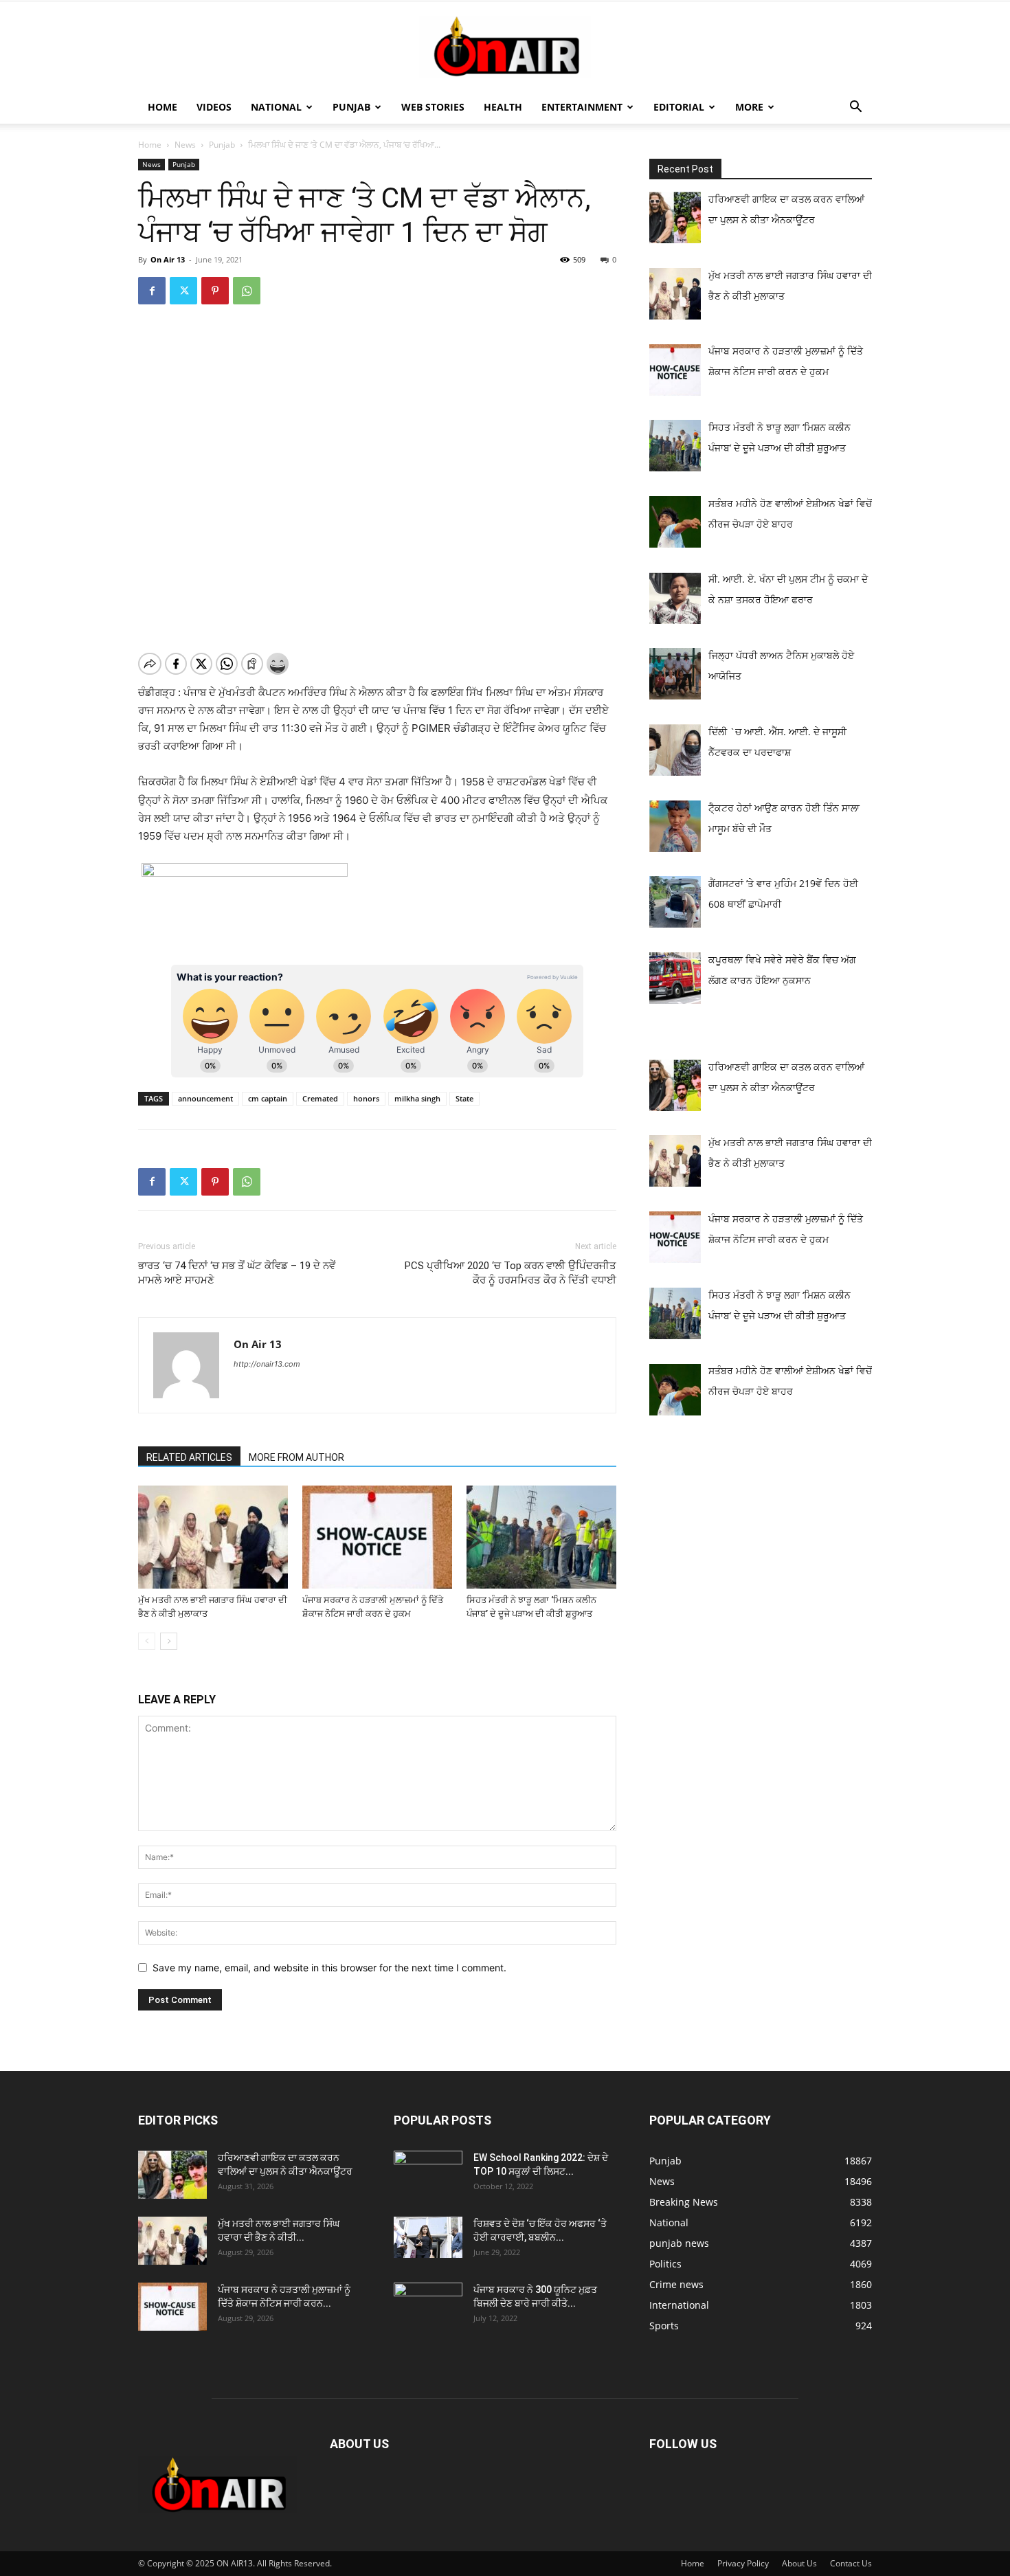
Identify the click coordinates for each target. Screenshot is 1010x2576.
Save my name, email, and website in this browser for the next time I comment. (329, 1968)
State (464, 1098)
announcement (205, 1098)
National (276, 107)
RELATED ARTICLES (189, 1457)
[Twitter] (183, 291)
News (185, 145)
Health (503, 107)
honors (366, 1098)
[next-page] (169, 1641)
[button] (855, 108)
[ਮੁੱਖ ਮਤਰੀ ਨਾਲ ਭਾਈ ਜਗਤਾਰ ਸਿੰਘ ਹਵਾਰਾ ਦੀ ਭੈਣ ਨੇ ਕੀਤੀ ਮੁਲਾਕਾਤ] (213, 1537)
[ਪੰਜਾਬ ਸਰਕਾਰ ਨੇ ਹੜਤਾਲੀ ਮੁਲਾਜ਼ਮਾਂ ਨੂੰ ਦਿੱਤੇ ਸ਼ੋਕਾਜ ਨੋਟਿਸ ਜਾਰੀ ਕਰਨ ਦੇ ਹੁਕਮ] (377, 1537)
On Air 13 (168, 259)
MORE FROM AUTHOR (296, 1457)
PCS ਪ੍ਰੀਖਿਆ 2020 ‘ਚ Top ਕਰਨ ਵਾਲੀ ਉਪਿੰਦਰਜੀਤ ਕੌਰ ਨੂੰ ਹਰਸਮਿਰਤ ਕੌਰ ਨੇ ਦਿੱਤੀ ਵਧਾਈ (510, 1273)
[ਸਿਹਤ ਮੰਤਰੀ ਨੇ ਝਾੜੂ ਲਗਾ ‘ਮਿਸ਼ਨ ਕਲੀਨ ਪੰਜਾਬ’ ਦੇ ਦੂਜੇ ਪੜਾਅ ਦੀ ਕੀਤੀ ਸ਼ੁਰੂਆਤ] (541, 1537)
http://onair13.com (267, 1364)
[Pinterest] (215, 291)
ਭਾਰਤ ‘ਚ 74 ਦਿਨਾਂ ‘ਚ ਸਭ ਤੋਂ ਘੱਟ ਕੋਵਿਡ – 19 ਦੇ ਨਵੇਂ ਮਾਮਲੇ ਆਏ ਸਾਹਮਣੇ (237, 1273)
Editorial (679, 107)
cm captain (268, 1098)
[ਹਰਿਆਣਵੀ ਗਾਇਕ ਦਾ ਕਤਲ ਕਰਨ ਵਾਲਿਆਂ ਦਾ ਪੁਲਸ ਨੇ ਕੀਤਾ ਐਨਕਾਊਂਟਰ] (172, 2175)
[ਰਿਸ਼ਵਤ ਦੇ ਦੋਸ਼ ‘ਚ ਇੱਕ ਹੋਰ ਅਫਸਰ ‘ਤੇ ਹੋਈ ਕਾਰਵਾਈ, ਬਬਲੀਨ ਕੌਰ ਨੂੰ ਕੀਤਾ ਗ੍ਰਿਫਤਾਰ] (428, 2237)
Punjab (351, 107)
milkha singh (417, 1098)
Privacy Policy (743, 2563)
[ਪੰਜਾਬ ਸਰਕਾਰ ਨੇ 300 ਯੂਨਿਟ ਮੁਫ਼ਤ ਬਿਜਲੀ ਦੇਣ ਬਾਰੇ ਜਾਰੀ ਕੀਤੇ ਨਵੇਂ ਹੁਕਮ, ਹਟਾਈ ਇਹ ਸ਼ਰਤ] (428, 2303)
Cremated (320, 1098)
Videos (214, 107)
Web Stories (433, 107)
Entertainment (582, 107)
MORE (749, 107)
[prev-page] (147, 1641)
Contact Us (851, 2563)
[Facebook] (152, 291)
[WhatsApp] (247, 291)
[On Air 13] (505, 47)
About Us (799, 2563)
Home (162, 107)
